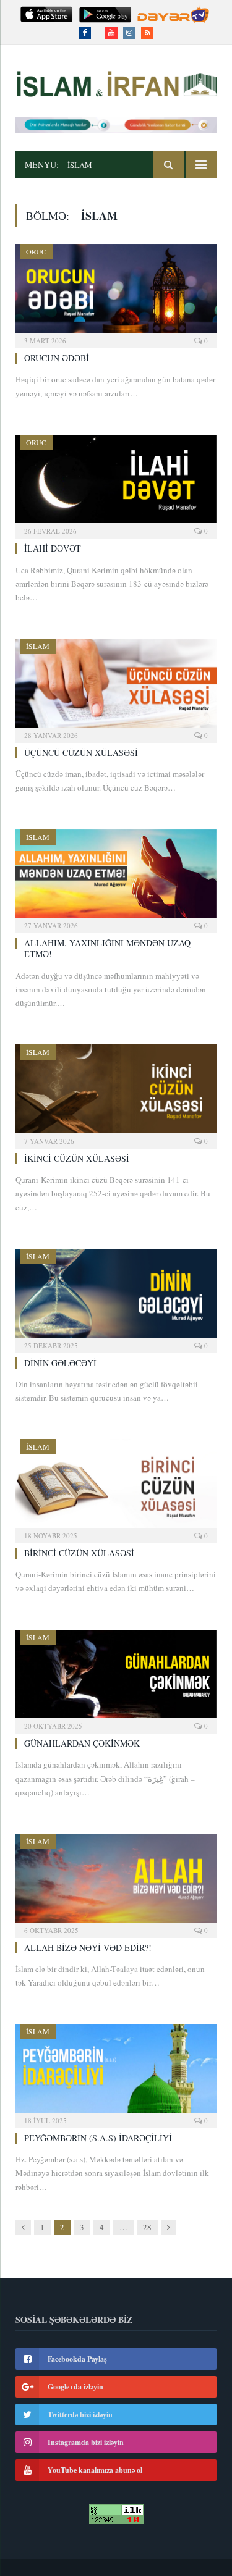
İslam (38, 646)
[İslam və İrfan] (116, 82)
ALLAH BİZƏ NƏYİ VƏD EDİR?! (88, 1948)
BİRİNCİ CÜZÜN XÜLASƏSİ (79, 1553)
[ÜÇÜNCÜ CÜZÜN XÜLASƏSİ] (116, 687)
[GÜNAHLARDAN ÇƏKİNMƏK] (116, 1678)
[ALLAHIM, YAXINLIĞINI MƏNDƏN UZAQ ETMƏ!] (116, 878)
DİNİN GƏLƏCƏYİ (60, 1363)
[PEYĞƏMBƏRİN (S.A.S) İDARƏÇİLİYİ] (116, 2072)
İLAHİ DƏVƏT (53, 548)
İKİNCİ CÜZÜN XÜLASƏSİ (77, 1158)
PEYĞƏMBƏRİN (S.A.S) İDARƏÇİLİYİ (98, 2138)
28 (147, 2227)
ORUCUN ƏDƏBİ (57, 358)
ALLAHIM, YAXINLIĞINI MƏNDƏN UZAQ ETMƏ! (107, 948)
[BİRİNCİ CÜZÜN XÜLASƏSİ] (116, 1487)
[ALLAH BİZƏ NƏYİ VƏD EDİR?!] (116, 1882)
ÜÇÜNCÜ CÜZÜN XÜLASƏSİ (81, 753)
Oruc (36, 251)
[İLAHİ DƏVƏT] (116, 483)
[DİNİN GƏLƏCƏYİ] (116, 1297)
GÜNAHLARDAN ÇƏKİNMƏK (82, 1743)
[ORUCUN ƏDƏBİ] (116, 292)
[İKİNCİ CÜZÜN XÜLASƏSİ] (116, 1093)
